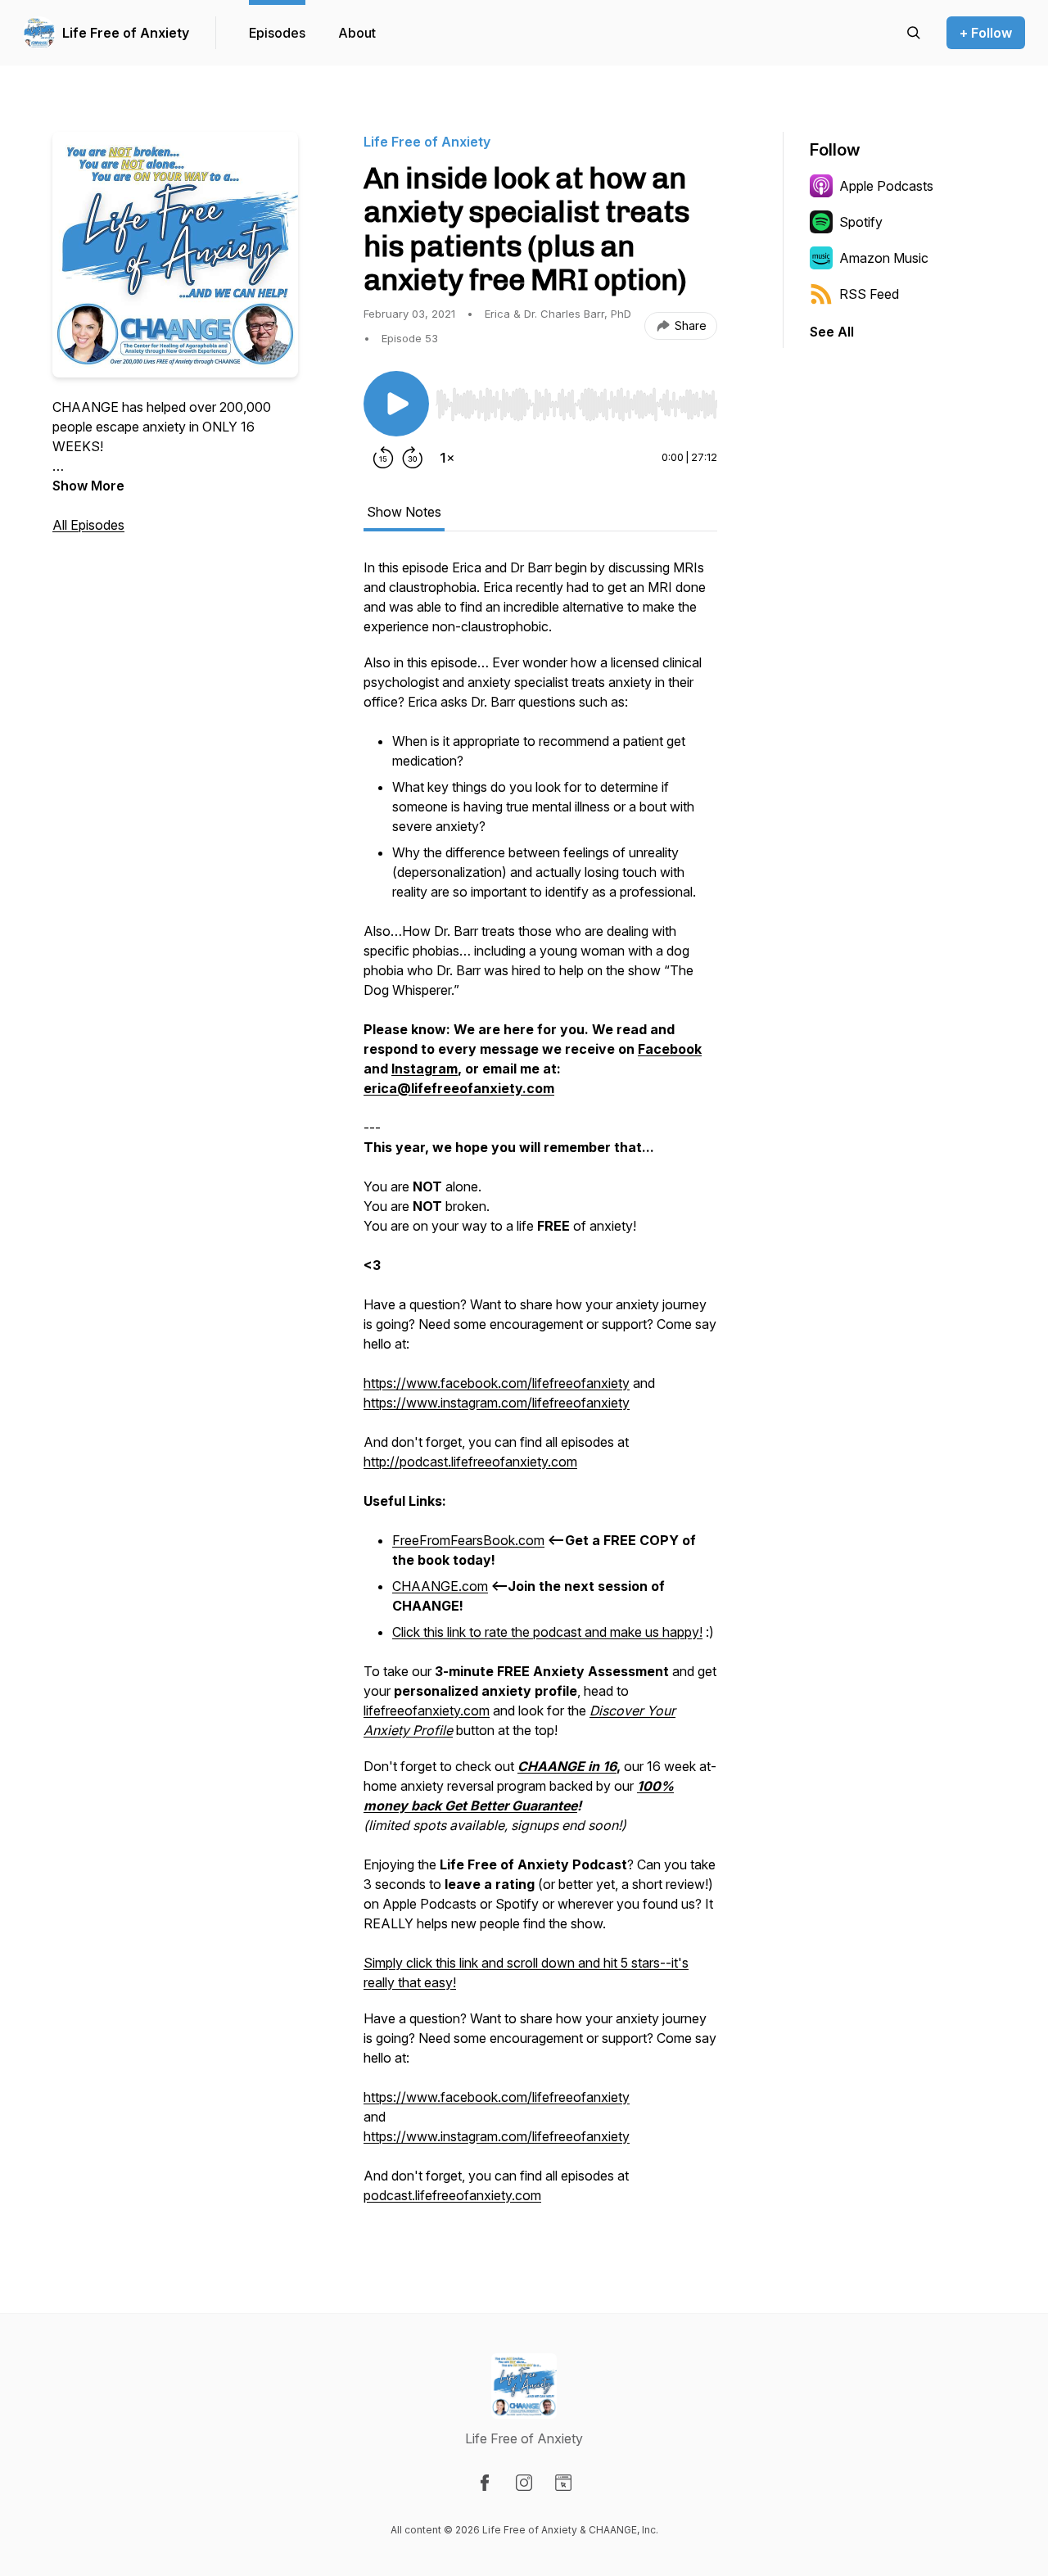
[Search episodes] (914, 33)
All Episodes (88, 525)
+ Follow (986, 33)
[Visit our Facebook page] (485, 2483)
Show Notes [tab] (404, 512)
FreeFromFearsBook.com (468, 1540)
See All (832, 332)
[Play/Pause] (396, 404)
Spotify (861, 222)
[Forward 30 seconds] (413, 458)
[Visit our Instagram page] (524, 2483)
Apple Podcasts (886, 186)
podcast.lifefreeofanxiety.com (452, 2195)
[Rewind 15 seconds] (383, 458)
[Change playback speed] (447, 458)
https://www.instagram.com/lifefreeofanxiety (497, 1403)
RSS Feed (869, 294)
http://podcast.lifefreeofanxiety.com (470, 1462)
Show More (88, 486)
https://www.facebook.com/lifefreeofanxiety (497, 1383)
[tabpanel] (540, 1390)
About (357, 33)
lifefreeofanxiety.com (427, 1711)
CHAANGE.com (440, 1586)
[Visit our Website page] (563, 2483)
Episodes (277, 33)
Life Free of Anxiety (126, 33)
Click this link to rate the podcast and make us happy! (547, 1632)
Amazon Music (884, 258)
